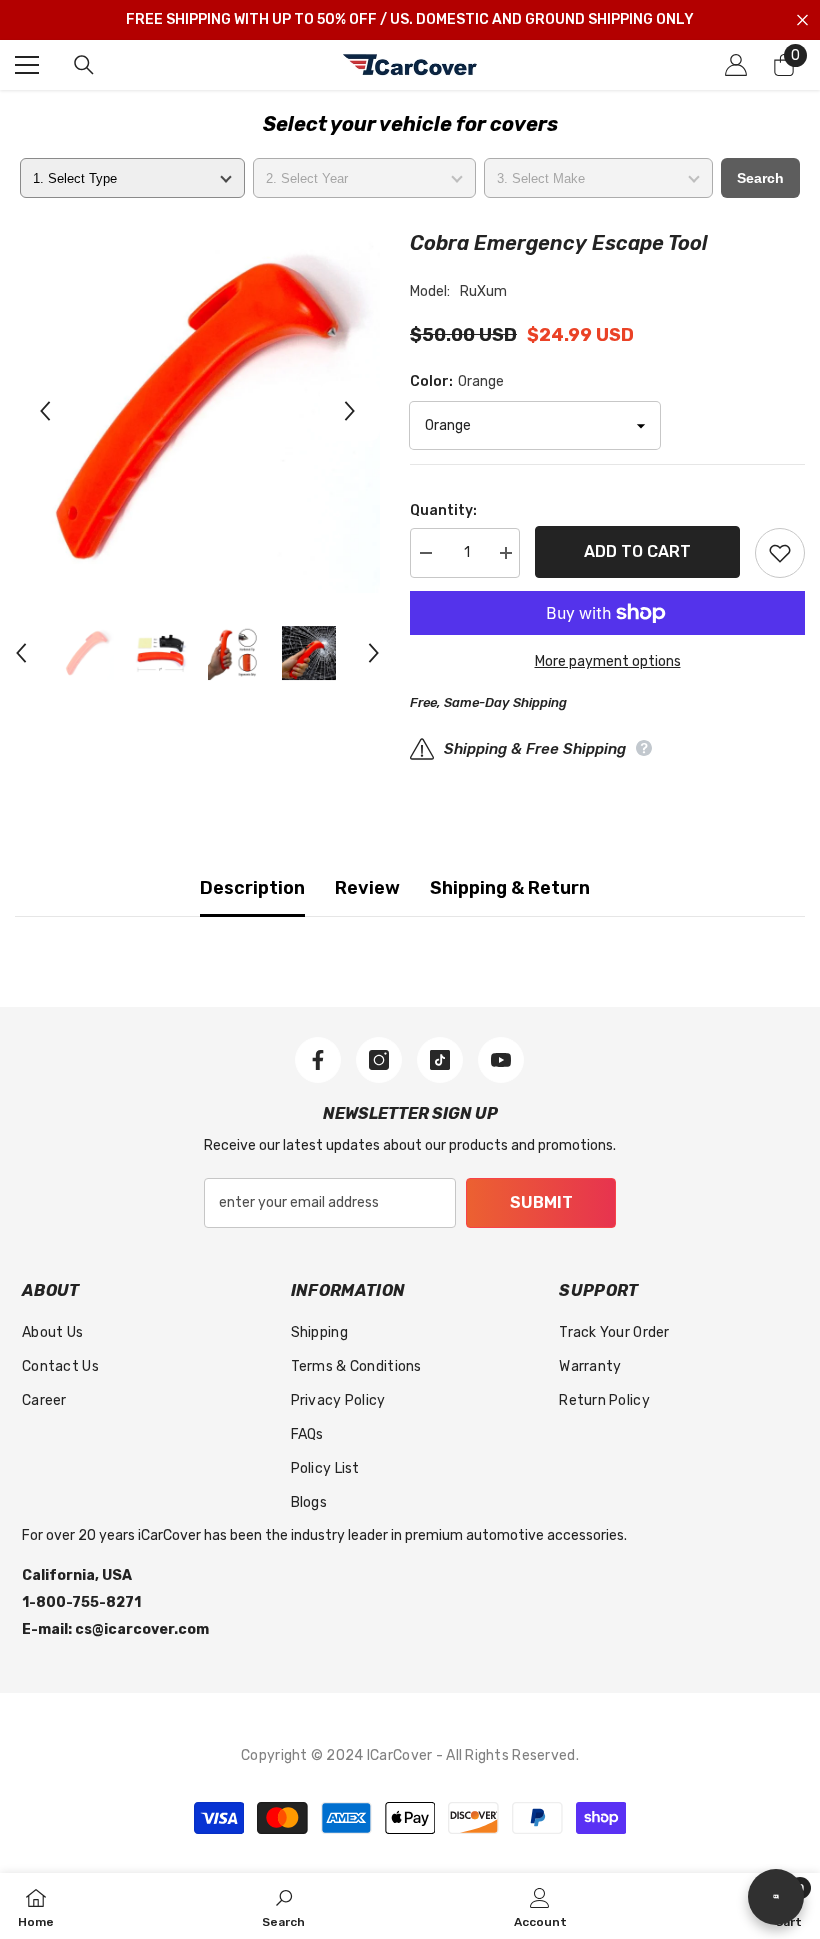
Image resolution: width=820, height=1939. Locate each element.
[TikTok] (440, 1060)
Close (802, 20)
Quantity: (443, 510)
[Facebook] (318, 1060)
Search (760, 178)
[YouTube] (501, 1060)
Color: (457, 381)
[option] (197, 410)
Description (252, 888)
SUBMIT (541, 1202)
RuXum (483, 291)
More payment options (608, 661)
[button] (45, 411)
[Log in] (736, 65)
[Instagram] (379, 1060)
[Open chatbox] (776, 1897)
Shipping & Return (510, 888)
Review (367, 888)
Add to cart (637, 551)
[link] (283, 1906)
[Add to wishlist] (780, 553)
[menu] (27, 65)
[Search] (84, 65)
